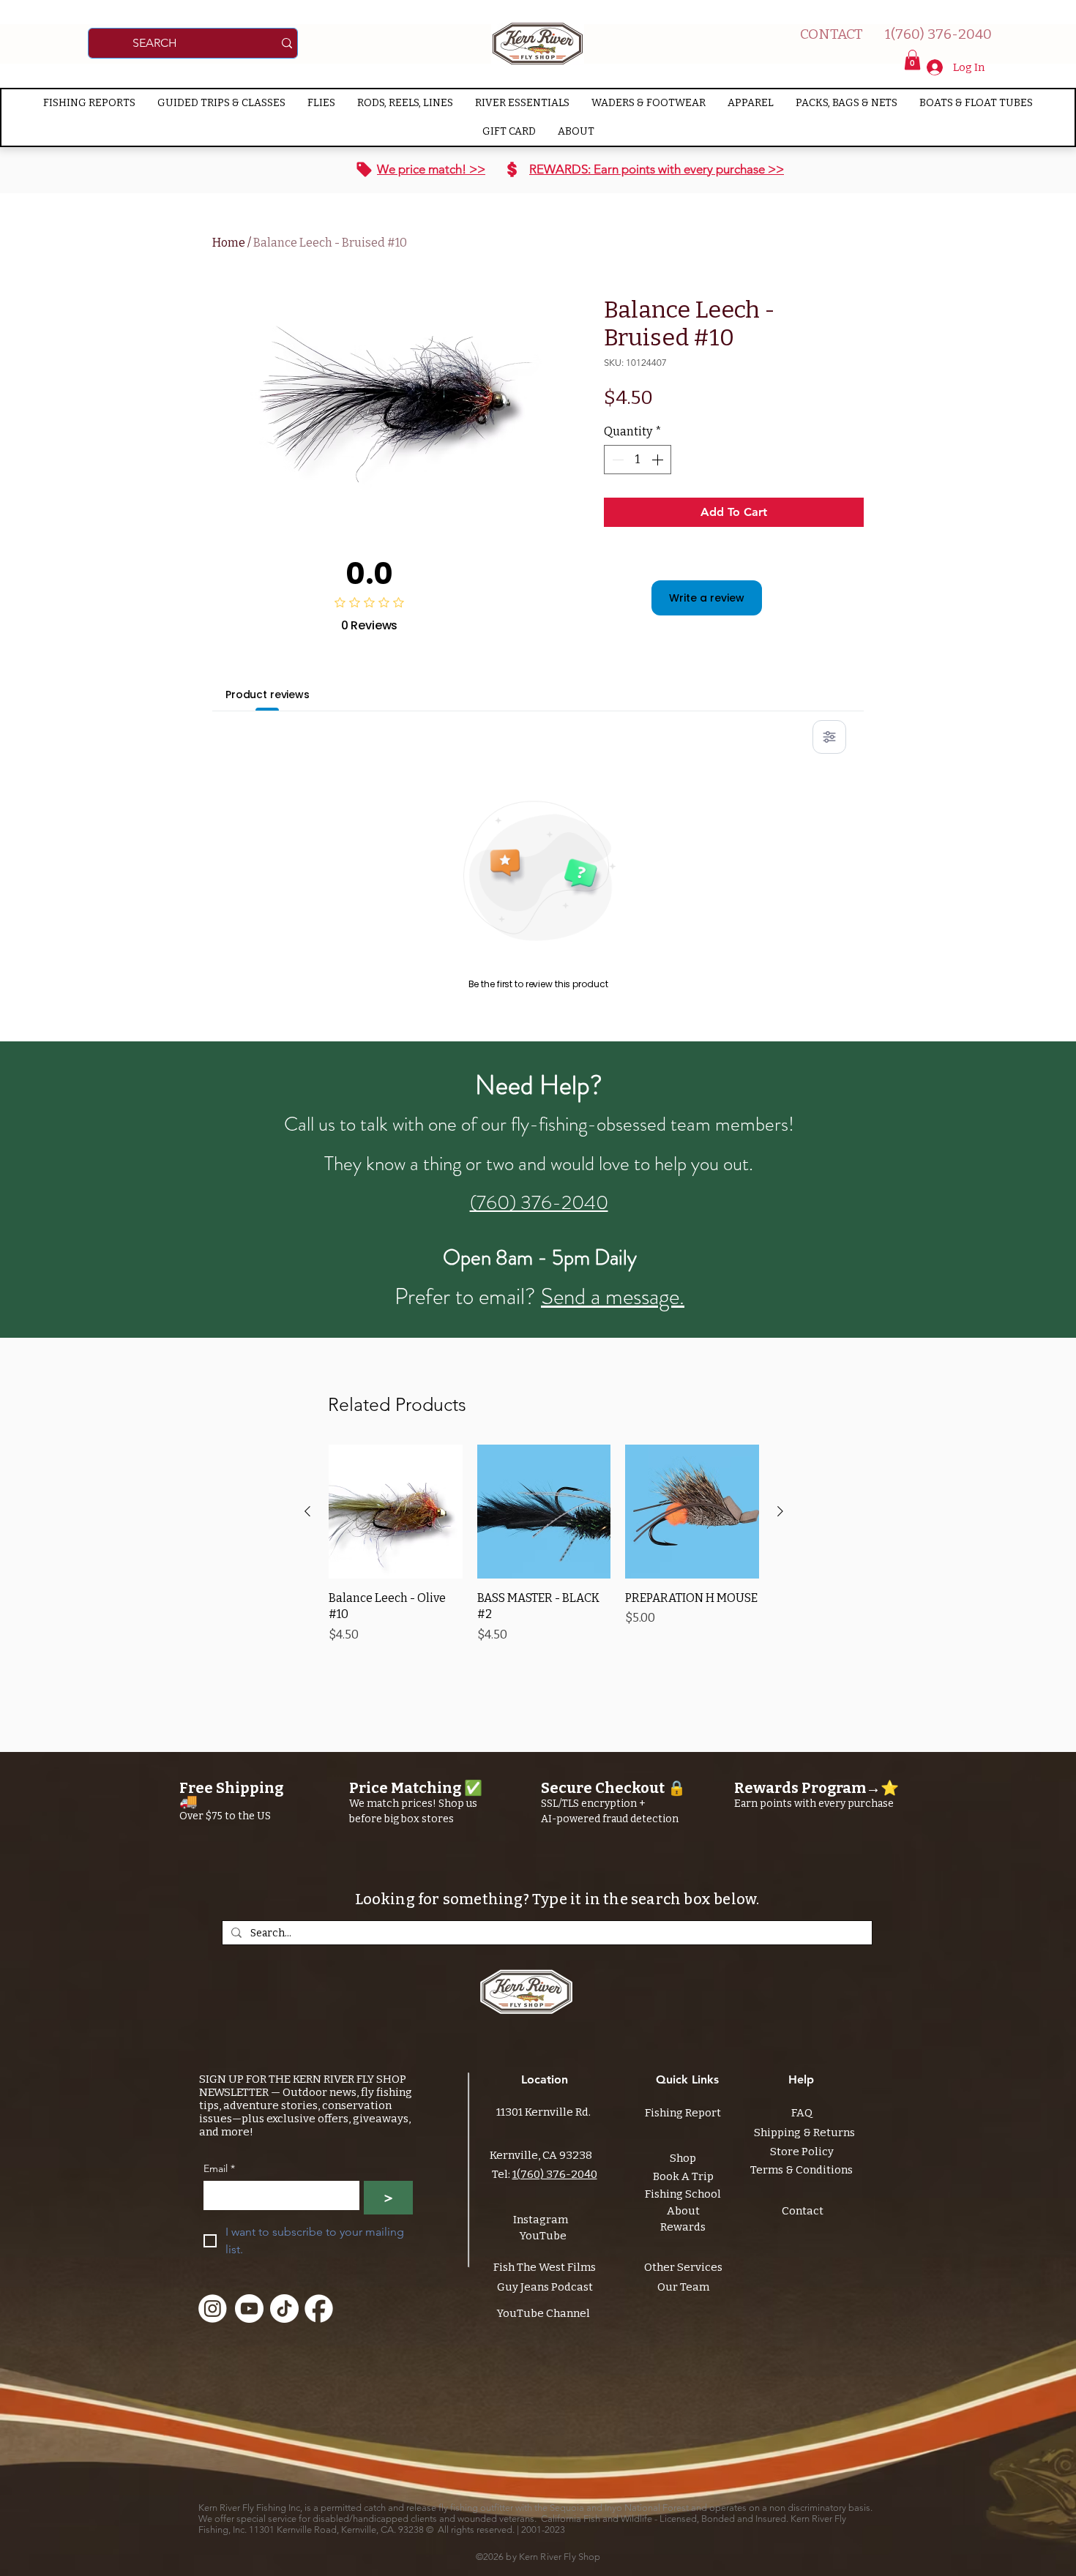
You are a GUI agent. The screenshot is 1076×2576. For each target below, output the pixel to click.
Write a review (707, 598)
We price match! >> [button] (431, 169)
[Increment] (659, 460)
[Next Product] (780, 1511)
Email (219, 2169)
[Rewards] (512, 170)
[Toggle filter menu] (829, 737)
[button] (912, 60)
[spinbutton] (638, 460)
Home (229, 243)
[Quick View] (396, 1512)
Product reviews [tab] (268, 694)
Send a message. (613, 1296)
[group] (544, 1544)
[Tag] (364, 170)
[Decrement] (616, 460)
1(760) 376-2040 (555, 2174)
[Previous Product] (307, 1511)
